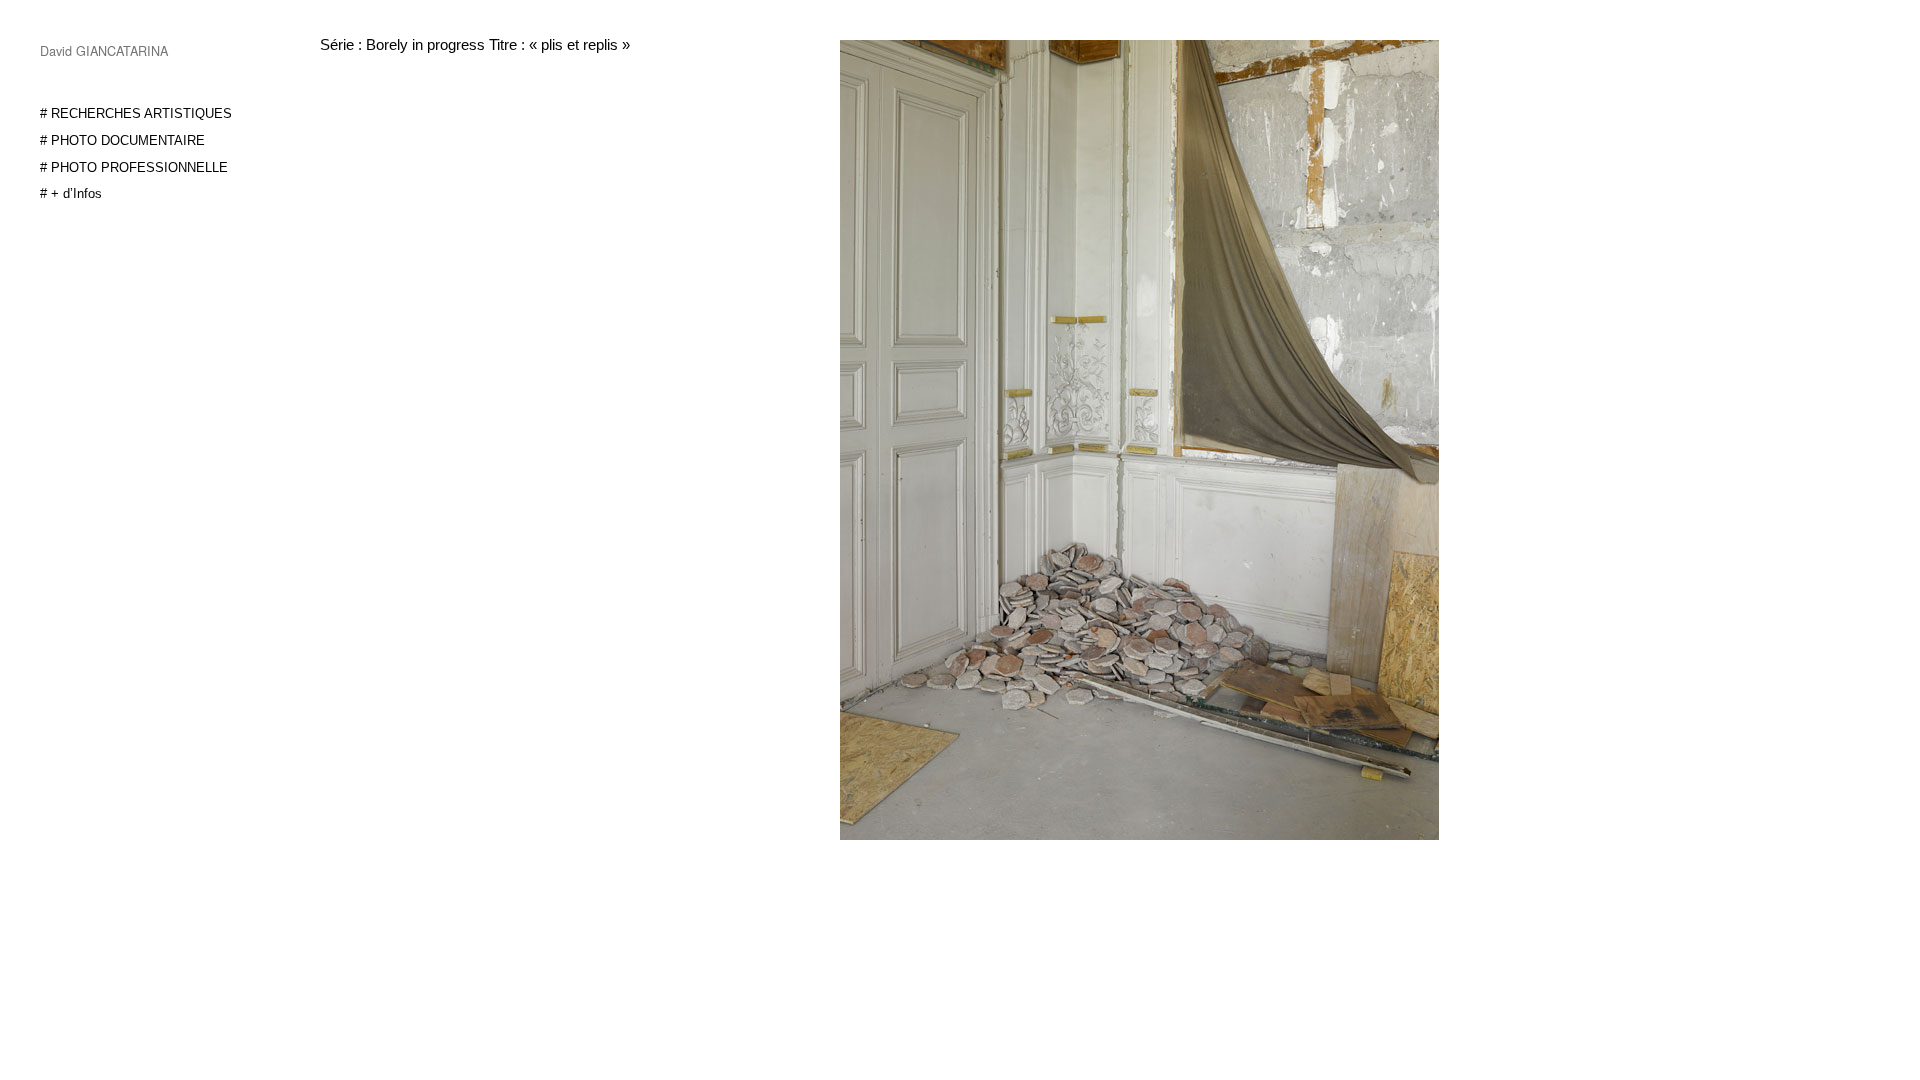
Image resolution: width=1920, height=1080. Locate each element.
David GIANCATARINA (104, 50)
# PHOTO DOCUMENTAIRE (122, 141)
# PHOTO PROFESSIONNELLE (134, 168)
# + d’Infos (71, 194)
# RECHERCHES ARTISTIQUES (136, 114)
